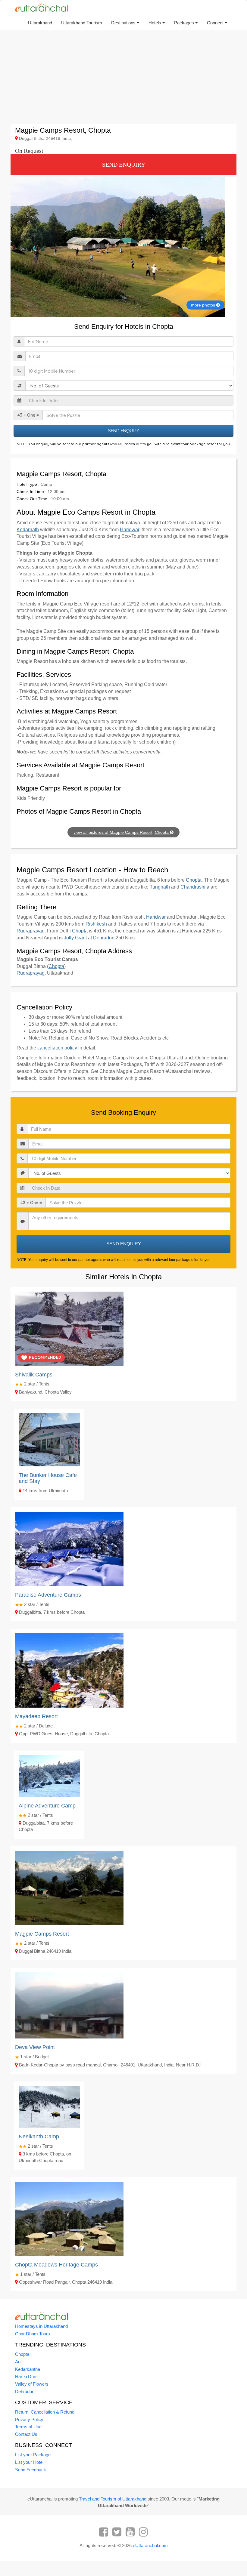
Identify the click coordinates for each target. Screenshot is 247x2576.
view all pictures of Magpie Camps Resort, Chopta (122, 832)
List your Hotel (29, 2462)
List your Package (33, 2455)
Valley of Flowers (32, 2384)
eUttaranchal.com (150, 2545)
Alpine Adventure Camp (47, 1806)
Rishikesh (96, 924)
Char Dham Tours (33, 2334)
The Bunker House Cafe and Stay (48, 1478)
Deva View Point (35, 2047)
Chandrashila (195, 887)
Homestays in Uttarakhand (41, 2326)
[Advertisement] (123, 77)
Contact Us (26, 2434)
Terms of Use (28, 2427)
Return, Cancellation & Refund (45, 2412)
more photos (204, 305)
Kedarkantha (28, 2369)
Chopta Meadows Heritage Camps (56, 2265)
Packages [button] (185, 23)
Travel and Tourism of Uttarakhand (113, 2499)
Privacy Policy (29, 2419)
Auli (19, 2362)
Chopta (194, 880)
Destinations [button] (124, 23)
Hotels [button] (155, 23)
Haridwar (130, 530)
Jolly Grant (75, 938)
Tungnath (160, 887)
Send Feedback (31, 2470)
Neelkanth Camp (39, 2137)
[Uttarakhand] (39, 8)
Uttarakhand (40, 23)
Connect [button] (216, 23)
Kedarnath (28, 530)
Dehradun (104, 938)
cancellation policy (57, 1048)
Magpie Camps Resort (42, 1934)
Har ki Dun (26, 2376)
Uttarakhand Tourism (82, 23)
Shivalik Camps (34, 1375)
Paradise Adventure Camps (48, 1595)
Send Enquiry (124, 165)
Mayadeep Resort (36, 1716)
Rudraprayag (31, 931)
